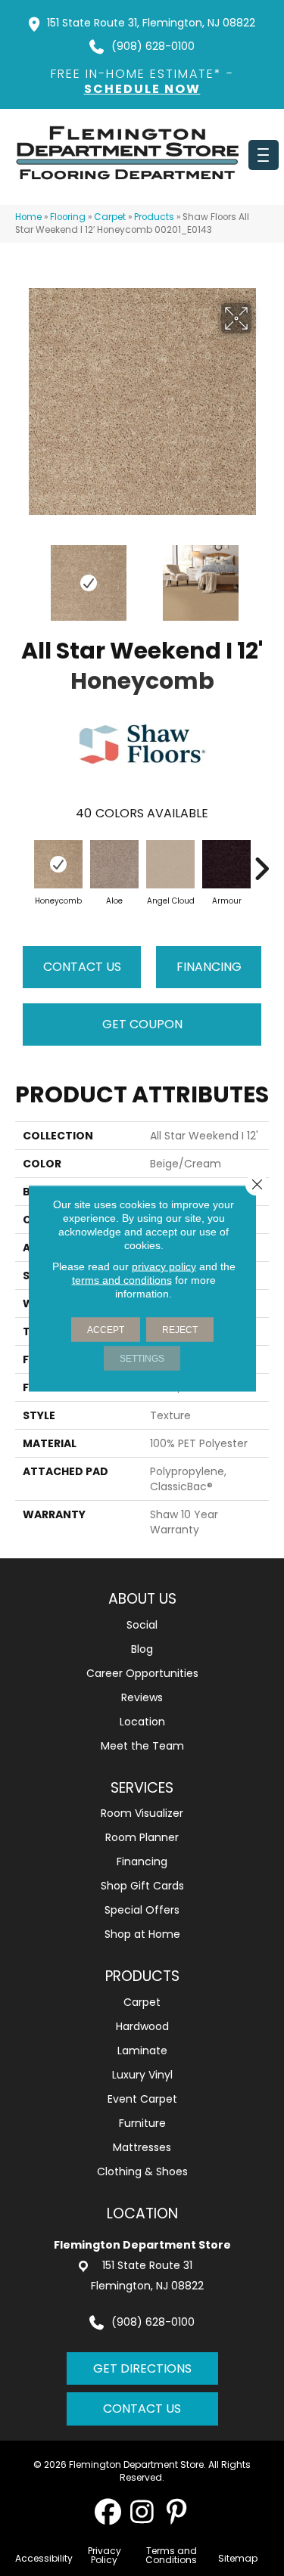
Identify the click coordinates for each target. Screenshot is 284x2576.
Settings (142, 1358)
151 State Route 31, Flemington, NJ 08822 (151, 23)
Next (261, 575)
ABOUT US (142, 1599)
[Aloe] (114, 864)
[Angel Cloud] (170, 864)
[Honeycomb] (58, 864)
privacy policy (164, 1266)
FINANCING (209, 967)
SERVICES (142, 1788)
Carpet (110, 217)
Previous (23, 575)
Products (154, 217)
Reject (180, 1329)
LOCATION (142, 2213)
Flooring (68, 217)
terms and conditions (122, 1279)
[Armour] (226, 864)
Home (28, 217)
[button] (108, 2511)
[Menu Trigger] (264, 155)
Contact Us (82, 967)
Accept (106, 1329)
